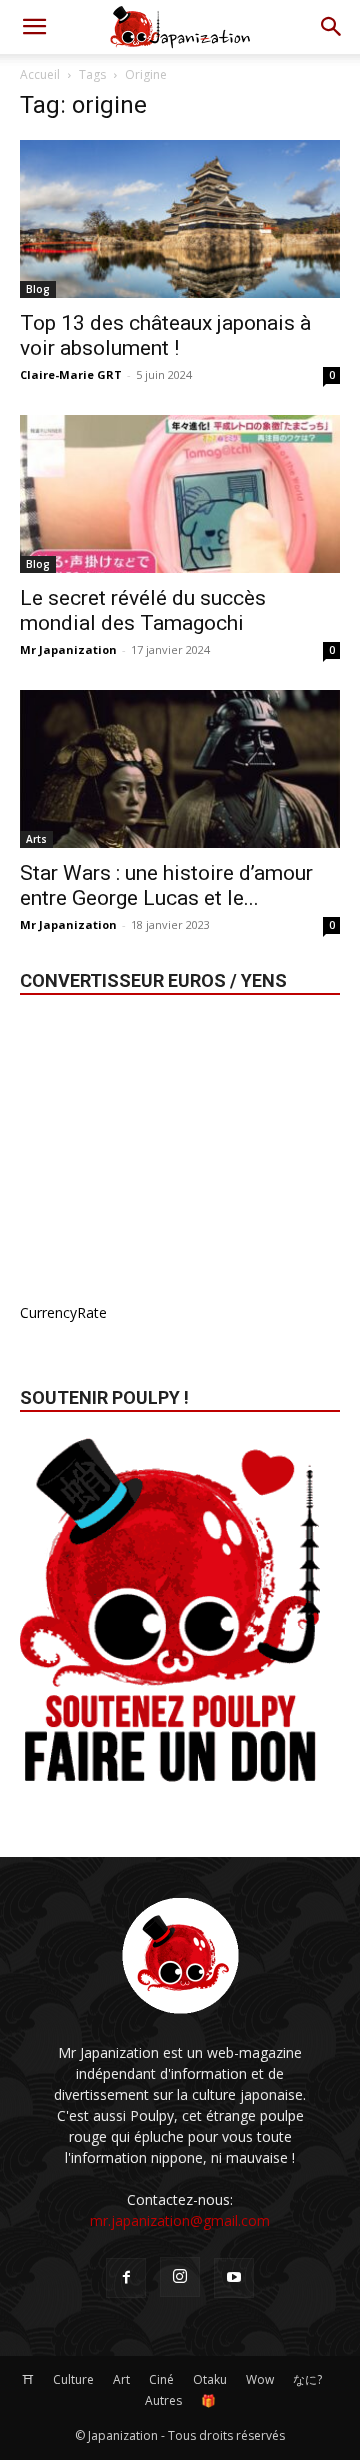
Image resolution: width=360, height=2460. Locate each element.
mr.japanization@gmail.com (180, 2220)
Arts (36, 839)
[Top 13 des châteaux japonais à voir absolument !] (180, 219)
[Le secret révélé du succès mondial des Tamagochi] (180, 494)
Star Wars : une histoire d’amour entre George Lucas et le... (166, 885)
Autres (163, 2400)
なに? (307, 2379)
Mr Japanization (68, 649)
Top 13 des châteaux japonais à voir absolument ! (165, 335)
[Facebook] (126, 2278)
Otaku (210, 2379)
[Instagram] (180, 2277)
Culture (73, 2379)
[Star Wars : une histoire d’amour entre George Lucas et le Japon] (180, 769)
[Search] (332, 27)
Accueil (40, 74)
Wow (260, 2379)
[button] (34, 27)
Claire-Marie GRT (71, 374)
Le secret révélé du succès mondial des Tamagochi (143, 610)
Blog (38, 289)
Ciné (161, 2379)
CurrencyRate (63, 1312)
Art (121, 2379)
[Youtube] (234, 2278)
